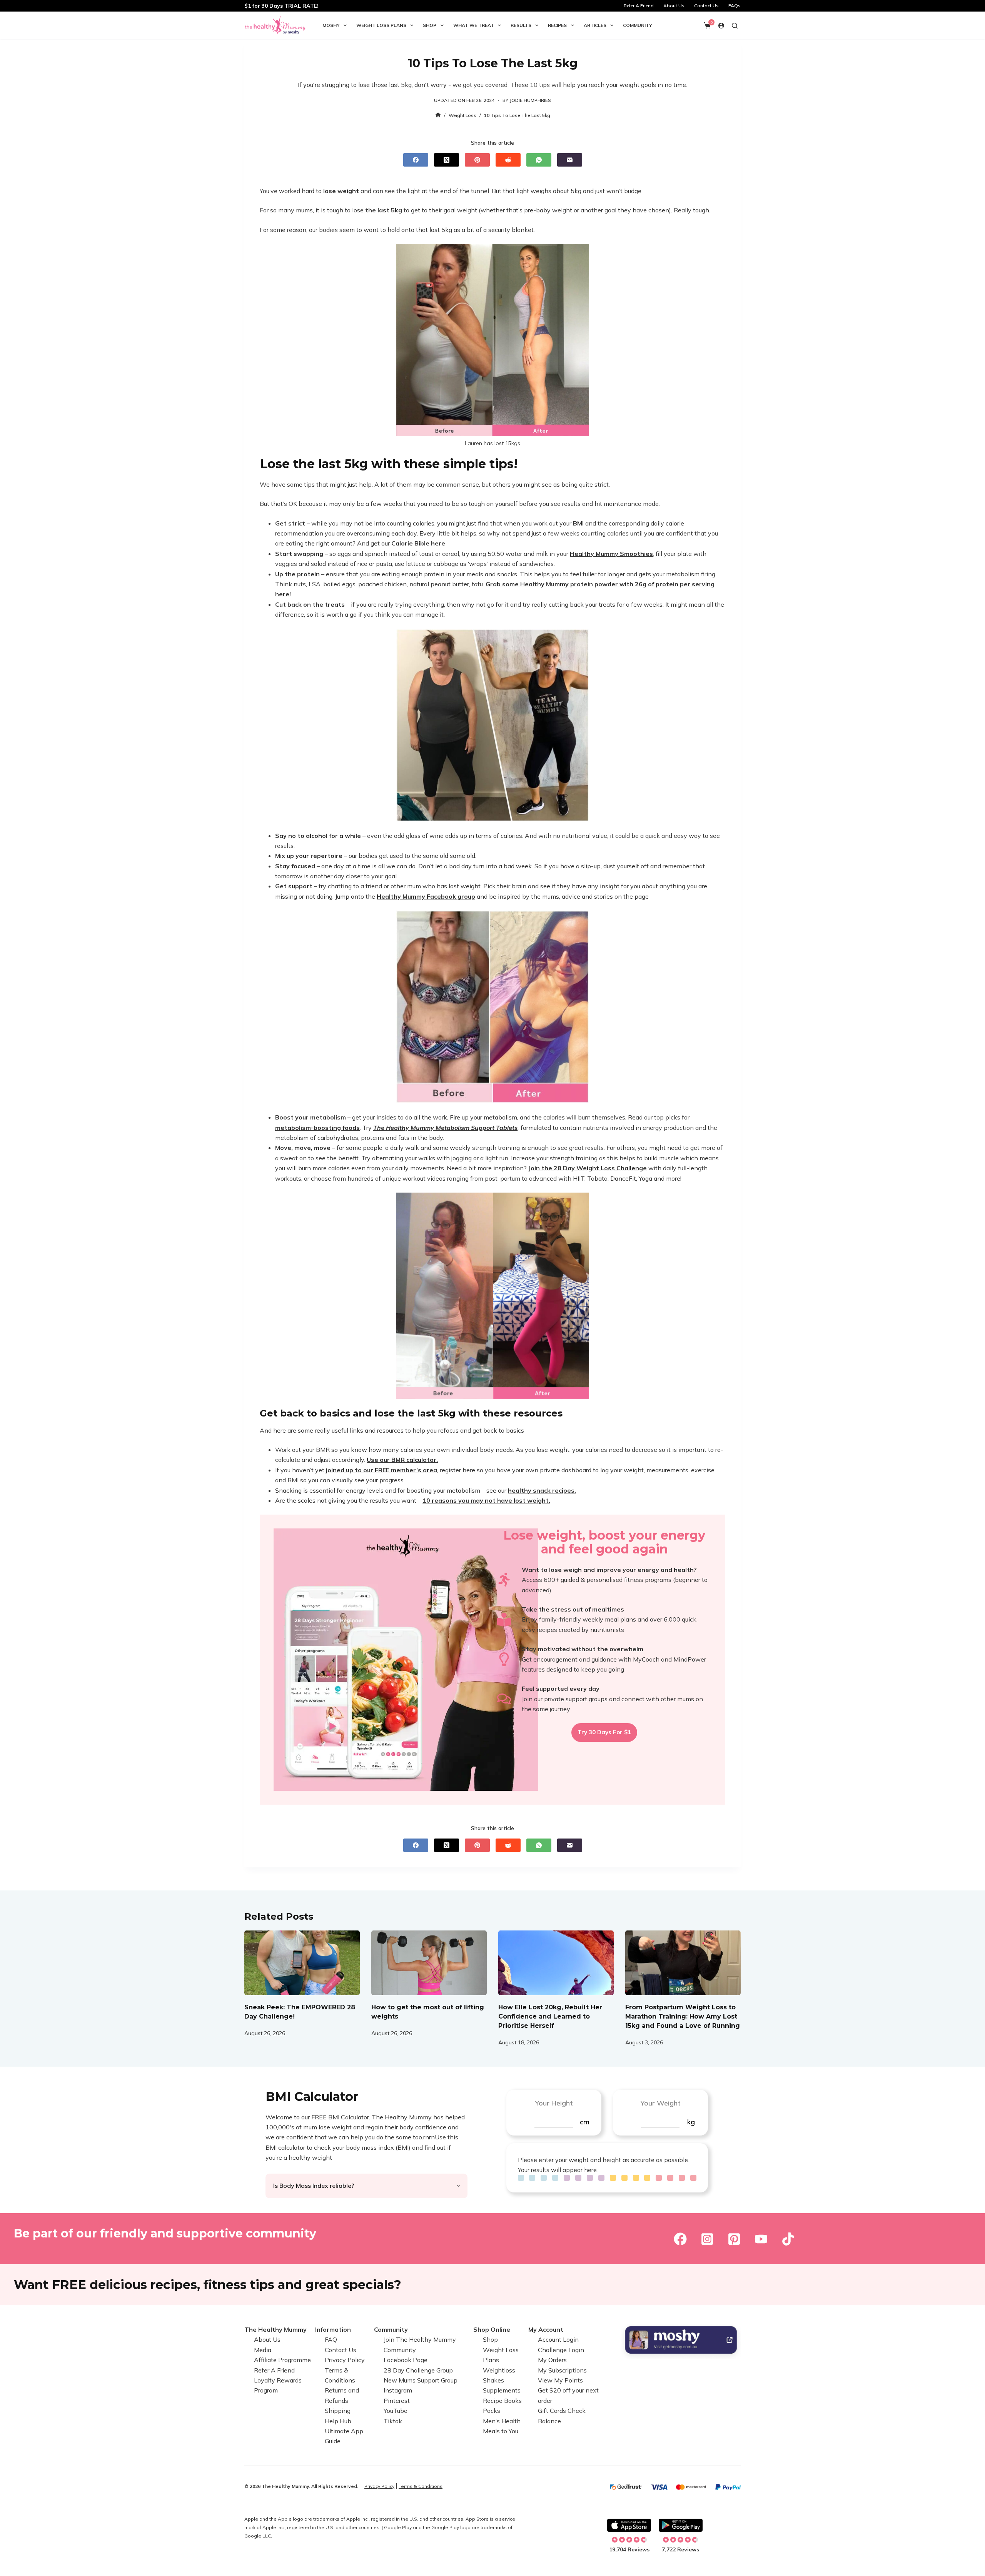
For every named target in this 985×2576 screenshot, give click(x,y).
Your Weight (660, 2103)
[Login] (721, 26)
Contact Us (706, 6)
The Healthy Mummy (275, 2329)
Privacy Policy (345, 2360)
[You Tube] (761, 2239)
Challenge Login (561, 2350)
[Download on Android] (681, 2525)
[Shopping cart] (707, 25)
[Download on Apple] (629, 2525)
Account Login (558, 2340)
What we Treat (474, 25)
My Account (546, 2329)
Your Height (554, 2103)
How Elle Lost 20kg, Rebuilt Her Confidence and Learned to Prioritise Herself (550, 2016)
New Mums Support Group (421, 2380)
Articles (595, 25)
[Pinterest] (477, 160)
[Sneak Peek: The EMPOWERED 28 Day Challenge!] (302, 1963)
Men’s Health (502, 2421)
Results (521, 25)
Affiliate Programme (282, 2360)
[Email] (570, 160)
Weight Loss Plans (381, 25)
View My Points (560, 2380)
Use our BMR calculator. (402, 1460)
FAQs (735, 6)
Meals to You (501, 2431)
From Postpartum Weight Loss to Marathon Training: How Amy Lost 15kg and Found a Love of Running (683, 2016)
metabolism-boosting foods (317, 1128)
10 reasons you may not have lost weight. (486, 1500)
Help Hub (338, 2421)
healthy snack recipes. (542, 1490)
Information (333, 2329)
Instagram (398, 2391)
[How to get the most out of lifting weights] (429, 1963)
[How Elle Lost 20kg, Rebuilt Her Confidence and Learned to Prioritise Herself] (556, 1963)
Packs (492, 2411)
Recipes (557, 25)
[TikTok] (788, 2239)
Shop (430, 25)
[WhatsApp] (539, 160)
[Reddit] (508, 160)
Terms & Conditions (421, 2486)
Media (263, 2350)
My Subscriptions (562, 2370)
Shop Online (492, 2329)
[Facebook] (416, 160)
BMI (578, 523)
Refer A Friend (639, 6)
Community (638, 25)
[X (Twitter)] (447, 160)
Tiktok (393, 2421)
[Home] (438, 115)
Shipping (338, 2411)
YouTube (396, 2411)
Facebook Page (406, 2360)
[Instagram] (707, 2239)
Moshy (331, 25)
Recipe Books (502, 2401)
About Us (674, 6)
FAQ (331, 2340)
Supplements (502, 2391)
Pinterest (397, 2401)
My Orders (552, 2360)
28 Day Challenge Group (418, 2370)
